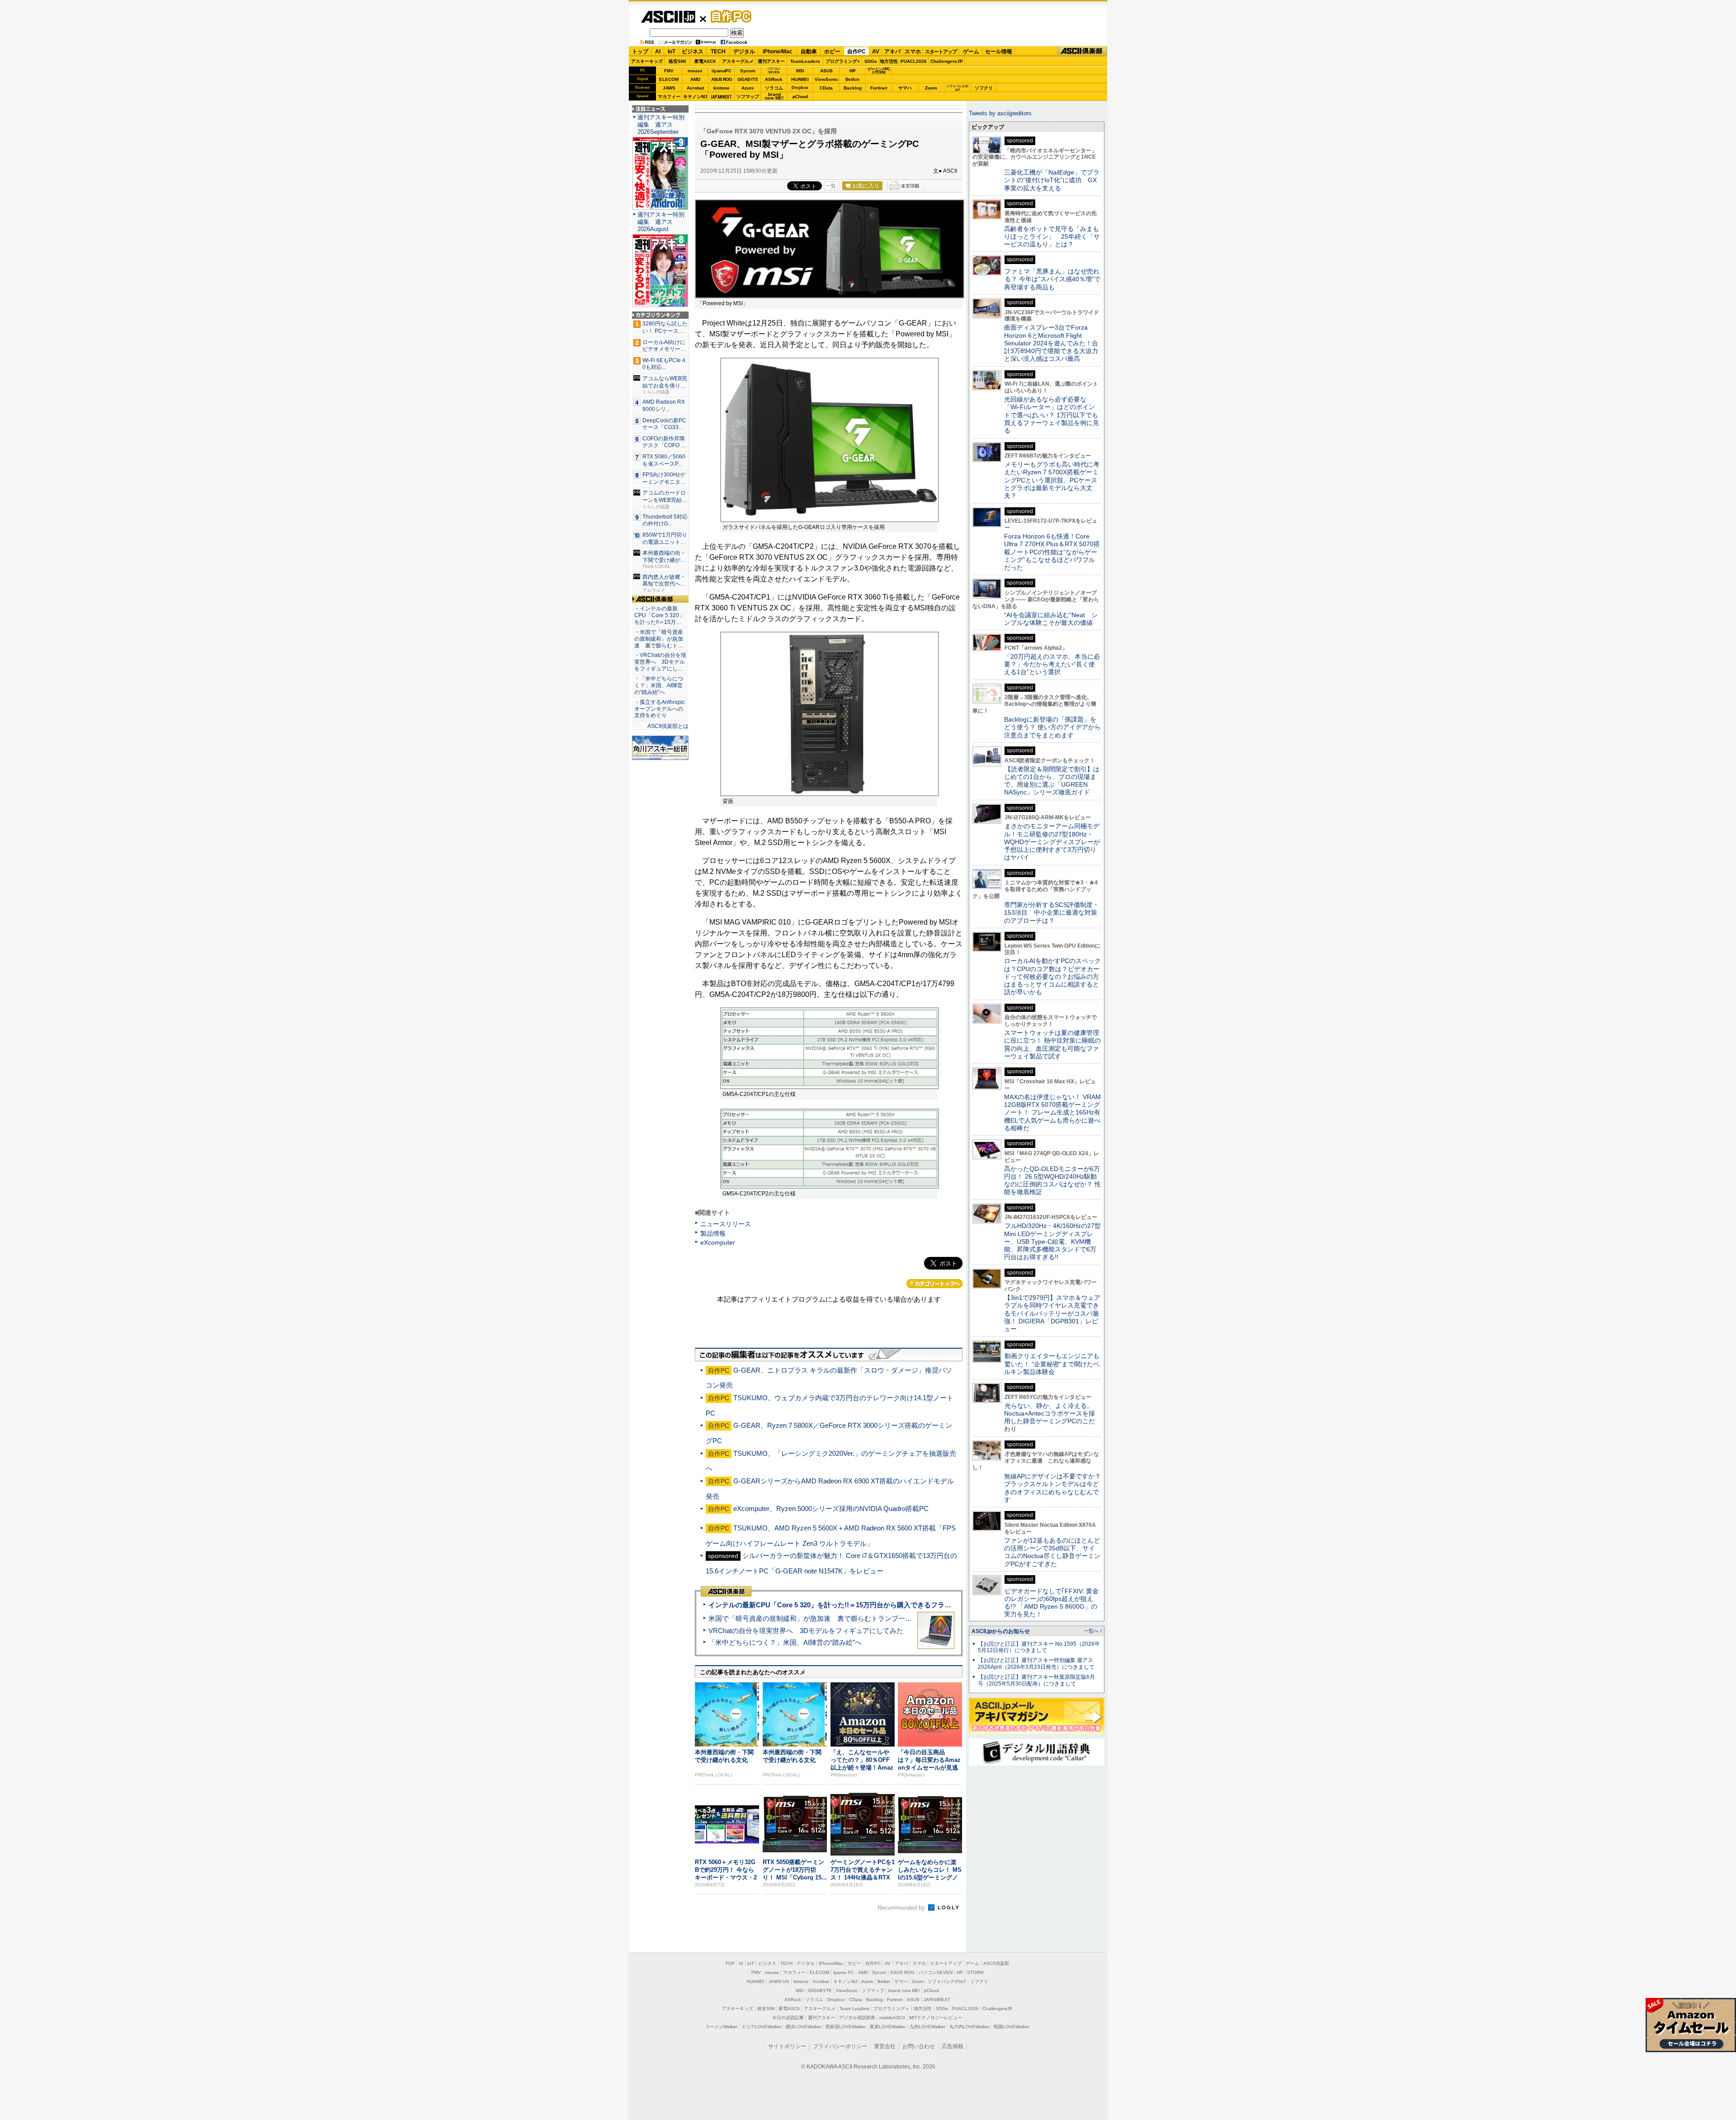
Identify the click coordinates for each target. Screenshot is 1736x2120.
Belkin (852, 79)
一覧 (831, 186)
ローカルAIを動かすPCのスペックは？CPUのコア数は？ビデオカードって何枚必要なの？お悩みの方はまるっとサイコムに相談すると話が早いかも (1052, 976)
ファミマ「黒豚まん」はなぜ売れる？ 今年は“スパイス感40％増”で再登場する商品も (1052, 279)
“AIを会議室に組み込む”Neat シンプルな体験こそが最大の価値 (1051, 619)
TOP (730, 1963)
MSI (800, 71)
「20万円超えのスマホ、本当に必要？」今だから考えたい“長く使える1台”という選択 (1052, 664)
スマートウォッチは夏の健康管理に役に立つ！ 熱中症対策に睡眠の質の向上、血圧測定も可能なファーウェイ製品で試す (1052, 1044)
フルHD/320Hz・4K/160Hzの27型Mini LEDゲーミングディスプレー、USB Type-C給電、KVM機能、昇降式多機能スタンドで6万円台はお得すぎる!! (1052, 1241)
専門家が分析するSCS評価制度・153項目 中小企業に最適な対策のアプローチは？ (1052, 913)
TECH (718, 52)
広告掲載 (953, 2046)
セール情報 (999, 52)
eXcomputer (718, 1242)
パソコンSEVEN (774, 70)
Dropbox (800, 88)
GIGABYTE (748, 80)
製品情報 (713, 1233)
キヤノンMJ (695, 97)
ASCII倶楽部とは (668, 726)
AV (876, 52)
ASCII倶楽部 (1082, 51)
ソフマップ (748, 97)
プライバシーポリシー (840, 2046)
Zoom (931, 88)
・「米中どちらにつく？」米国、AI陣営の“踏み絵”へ (659, 685)
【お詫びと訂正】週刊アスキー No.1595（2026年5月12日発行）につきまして (1039, 1647)
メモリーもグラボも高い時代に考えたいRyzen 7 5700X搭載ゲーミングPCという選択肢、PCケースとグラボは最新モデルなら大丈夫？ (1052, 480)
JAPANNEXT (721, 97)
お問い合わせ (919, 2046)
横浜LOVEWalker (804, 2027)
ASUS (826, 71)
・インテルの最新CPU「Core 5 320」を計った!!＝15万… (659, 615)
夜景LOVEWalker (888, 2027)
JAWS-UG (779, 1981)
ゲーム (971, 52)
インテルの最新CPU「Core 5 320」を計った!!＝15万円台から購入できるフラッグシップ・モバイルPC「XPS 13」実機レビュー (903, 1605)
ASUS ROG (722, 79)
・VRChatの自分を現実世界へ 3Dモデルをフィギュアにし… (660, 662)
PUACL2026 (914, 61)
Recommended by (902, 1908)
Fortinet (879, 88)
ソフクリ (984, 88)
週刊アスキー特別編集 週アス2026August (661, 222)
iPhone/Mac (778, 52)
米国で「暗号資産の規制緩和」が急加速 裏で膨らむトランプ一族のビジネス (827, 1618)
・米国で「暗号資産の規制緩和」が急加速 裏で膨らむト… (659, 639)
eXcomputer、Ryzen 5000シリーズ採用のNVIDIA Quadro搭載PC (831, 1509)
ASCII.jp (668, 17)
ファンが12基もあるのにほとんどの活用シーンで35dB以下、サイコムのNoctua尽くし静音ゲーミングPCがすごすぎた (1052, 1552)
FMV (669, 71)
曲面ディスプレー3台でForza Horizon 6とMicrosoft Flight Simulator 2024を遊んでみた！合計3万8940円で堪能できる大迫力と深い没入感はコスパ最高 (1051, 343)
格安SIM (677, 61)
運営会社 (885, 2046)
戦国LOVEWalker (1012, 2027)
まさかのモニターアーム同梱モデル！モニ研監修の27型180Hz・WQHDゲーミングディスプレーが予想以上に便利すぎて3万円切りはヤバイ (1052, 842)
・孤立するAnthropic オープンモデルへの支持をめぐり (660, 709)
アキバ (892, 52)
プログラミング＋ (892, 2009)
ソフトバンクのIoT (957, 88)
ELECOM (669, 79)
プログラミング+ (843, 61)
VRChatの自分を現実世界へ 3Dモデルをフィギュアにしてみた (806, 1631)
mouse (695, 71)
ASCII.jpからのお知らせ (1001, 1631)
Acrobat (695, 88)
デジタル (744, 52)
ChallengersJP (947, 61)
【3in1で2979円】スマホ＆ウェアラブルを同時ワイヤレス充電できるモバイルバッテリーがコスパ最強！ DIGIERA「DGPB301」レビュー (1052, 1313)
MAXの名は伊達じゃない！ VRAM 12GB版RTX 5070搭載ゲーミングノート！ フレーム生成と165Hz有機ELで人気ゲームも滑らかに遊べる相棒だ (1052, 1112)
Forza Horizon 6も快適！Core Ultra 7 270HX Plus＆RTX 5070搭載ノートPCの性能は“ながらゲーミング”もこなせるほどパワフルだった (1052, 552)
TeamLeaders (805, 61)
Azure (748, 88)
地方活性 (889, 61)
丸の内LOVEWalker (969, 2027)
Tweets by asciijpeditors (1000, 113)
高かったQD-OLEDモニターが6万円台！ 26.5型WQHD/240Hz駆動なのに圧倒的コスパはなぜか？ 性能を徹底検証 (1052, 1180)
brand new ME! (904, 1990)
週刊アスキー (771, 61)
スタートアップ (941, 52)
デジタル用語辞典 (857, 2018)
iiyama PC (844, 1972)
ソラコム (774, 88)
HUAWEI (800, 79)
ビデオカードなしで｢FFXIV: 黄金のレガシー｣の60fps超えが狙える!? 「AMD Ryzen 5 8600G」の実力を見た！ (1051, 1603)
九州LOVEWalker (927, 2027)
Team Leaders (854, 2009)
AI (658, 52)
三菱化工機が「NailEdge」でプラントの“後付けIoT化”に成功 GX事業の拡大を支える (1052, 180)
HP (853, 71)
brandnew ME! (774, 97)
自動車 (809, 52)
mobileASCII (892, 2018)
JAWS (669, 88)
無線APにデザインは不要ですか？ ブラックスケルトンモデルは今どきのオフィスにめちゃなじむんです (1056, 1488)
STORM (975, 1972)
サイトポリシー (787, 2046)
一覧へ (1091, 1631)
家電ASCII (705, 61)
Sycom (748, 71)
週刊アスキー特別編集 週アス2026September (661, 125)
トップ (640, 52)
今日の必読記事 (788, 2018)
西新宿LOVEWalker (846, 2027)
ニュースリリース (726, 1224)
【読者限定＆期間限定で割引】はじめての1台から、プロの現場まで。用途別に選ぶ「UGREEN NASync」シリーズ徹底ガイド (1052, 781)
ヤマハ (905, 88)
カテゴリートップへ (934, 1284)
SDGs (871, 61)
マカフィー (669, 97)
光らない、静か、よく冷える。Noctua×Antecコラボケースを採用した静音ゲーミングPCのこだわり (1050, 1417)
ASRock (774, 79)
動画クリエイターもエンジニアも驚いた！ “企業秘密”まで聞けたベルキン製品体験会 (1052, 1364)
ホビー (832, 52)
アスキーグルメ (738, 61)
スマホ (913, 52)
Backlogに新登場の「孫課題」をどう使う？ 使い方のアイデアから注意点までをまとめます (1052, 727)
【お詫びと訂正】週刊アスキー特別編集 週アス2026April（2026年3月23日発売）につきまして (1036, 1664)
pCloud (800, 97)
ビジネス (693, 52)
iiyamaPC (721, 71)
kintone (722, 88)
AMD (695, 79)
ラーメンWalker (721, 2027)
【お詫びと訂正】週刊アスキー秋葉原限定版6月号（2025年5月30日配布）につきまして (1036, 1680)
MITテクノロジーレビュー (936, 2018)
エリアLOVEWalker (762, 2027)
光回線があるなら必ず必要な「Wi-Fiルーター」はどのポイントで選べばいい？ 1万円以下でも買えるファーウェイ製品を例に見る (1052, 415)
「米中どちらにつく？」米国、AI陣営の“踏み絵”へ (785, 1642)
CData (826, 88)
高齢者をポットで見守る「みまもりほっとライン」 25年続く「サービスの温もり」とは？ (1052, 237)
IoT (672, 52)
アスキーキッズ (647, 61)
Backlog (853, 88)
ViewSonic (826, 79)
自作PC (728, 16)
